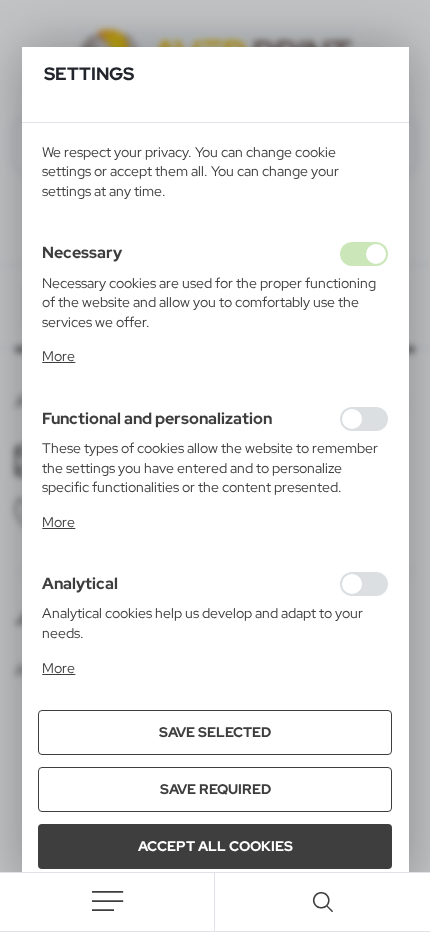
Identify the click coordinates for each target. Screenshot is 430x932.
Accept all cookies (215, 846)
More (58, 356)
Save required (215, 789)
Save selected (215, 732)
